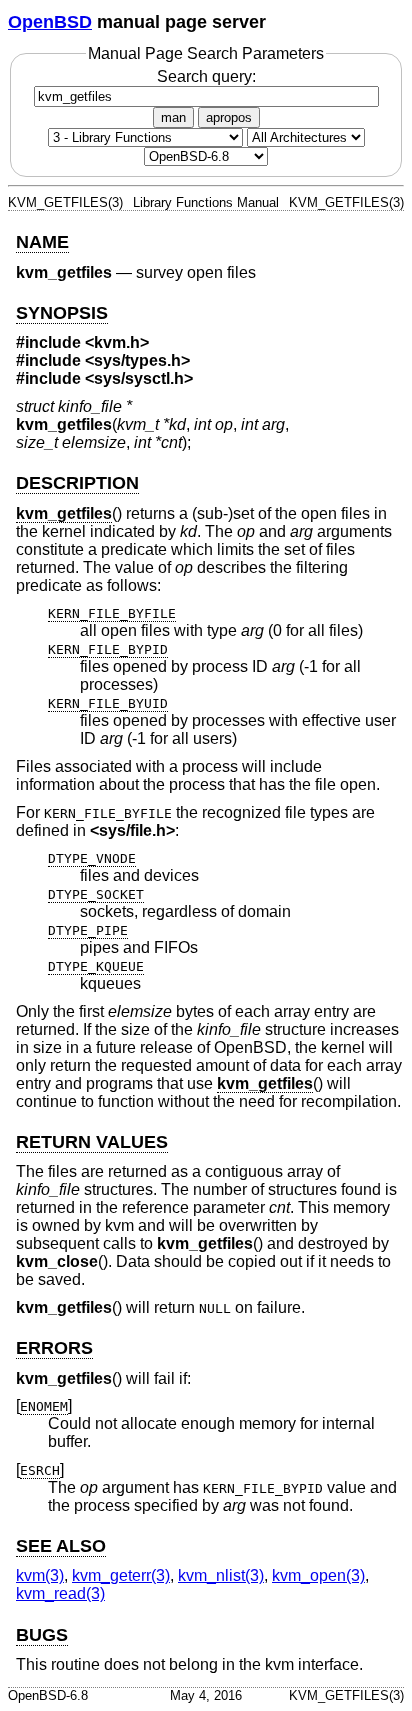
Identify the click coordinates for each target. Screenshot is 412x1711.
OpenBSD (50, 22)
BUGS (42, 1635)
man (173, 117)
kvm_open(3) (318, 1575)
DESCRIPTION (77, 483)
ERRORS (54, 1348)
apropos (229, 117)
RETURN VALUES (92, 1142)
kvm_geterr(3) (121, 1575)
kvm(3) (40, 1575)
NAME (42, 242)
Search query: (206, 76)
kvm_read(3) (60, 1593)
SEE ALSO (61, 1546)
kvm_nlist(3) (221, 1575)
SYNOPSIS (62, 313)
